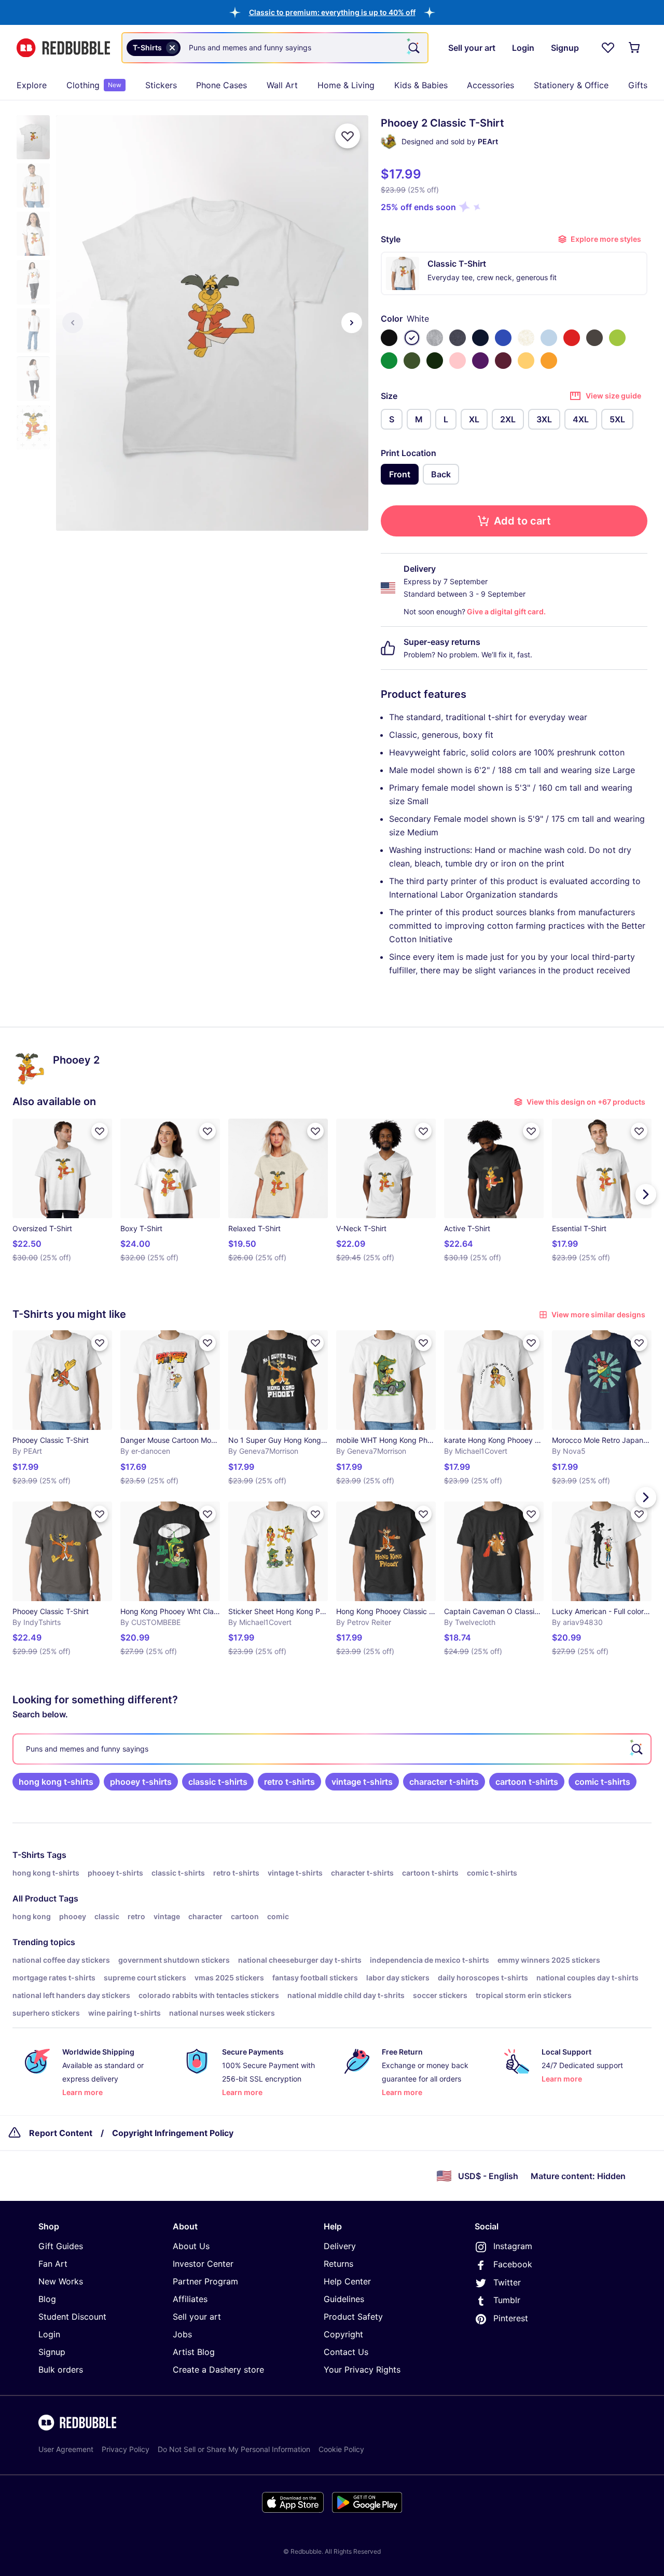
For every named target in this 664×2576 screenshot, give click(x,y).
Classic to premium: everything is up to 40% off (332, 12)
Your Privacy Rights (362, 2370)
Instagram (513, 2246)
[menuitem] (32, 85)
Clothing (94, 85)
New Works (61, 2281)
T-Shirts (29, 1855)
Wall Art (282, 85)
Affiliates (190, 2299)
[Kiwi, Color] (617, 338)
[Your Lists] (608, 48)
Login (49, 2334)
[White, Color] (412, 338)
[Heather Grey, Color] (435, 338)
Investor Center (203, 2264)
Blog (47, 2299)
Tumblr (507, 2300)
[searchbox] (332, 1749)
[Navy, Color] (480, 338)
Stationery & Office (571, 85)
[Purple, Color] (480, 361)
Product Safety (353, 2317)
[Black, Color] (389, 338)
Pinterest (511, 2318)
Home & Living (346, 85)
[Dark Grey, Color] (594, 338)
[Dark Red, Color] (503, 361)
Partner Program (205, 2281)
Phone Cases (222, 85)
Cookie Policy (341, 2449)
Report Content (61, 2133)
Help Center (347, 2281)
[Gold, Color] (549, 361)
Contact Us (346, 2352)
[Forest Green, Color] (435, 361)
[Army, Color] (412, 361)
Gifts (638, 85)
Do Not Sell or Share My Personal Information (234, 2449)
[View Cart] (635, 48)
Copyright (343, 2334)
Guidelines (344, 2299)
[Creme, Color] (526, 338)
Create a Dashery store (218, 2370)
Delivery (340, 2246)
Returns (338, 2264)
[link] (56, 1782)
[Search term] (413, 48)
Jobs (182, 2334)
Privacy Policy (126, 2449)
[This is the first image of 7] (73, 323)
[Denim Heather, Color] (458, 338)
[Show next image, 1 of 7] (352, 323)
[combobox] (275, 48)
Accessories (490, 85)
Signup (52, 2352)
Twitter (507, 2282)
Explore (32, 85)
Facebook (513, 2264)
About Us (191, 2246)
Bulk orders (61, 2370)
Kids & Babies (421, 85)
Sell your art (197, 2317)
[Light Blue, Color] (549, 338)
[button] (332, 12)
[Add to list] (348, 136)
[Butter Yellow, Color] (526, 361)
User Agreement (66, 2449)
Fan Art (53, 2264)
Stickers (161, 85)
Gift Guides (61, 2246)
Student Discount (72, 2317)
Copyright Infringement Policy (173, 2133)
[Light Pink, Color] (458, 361)
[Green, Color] (389, 361)
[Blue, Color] (503, 338)
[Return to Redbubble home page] (63, 48)
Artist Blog (194, 2352)
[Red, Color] (572, 338)
